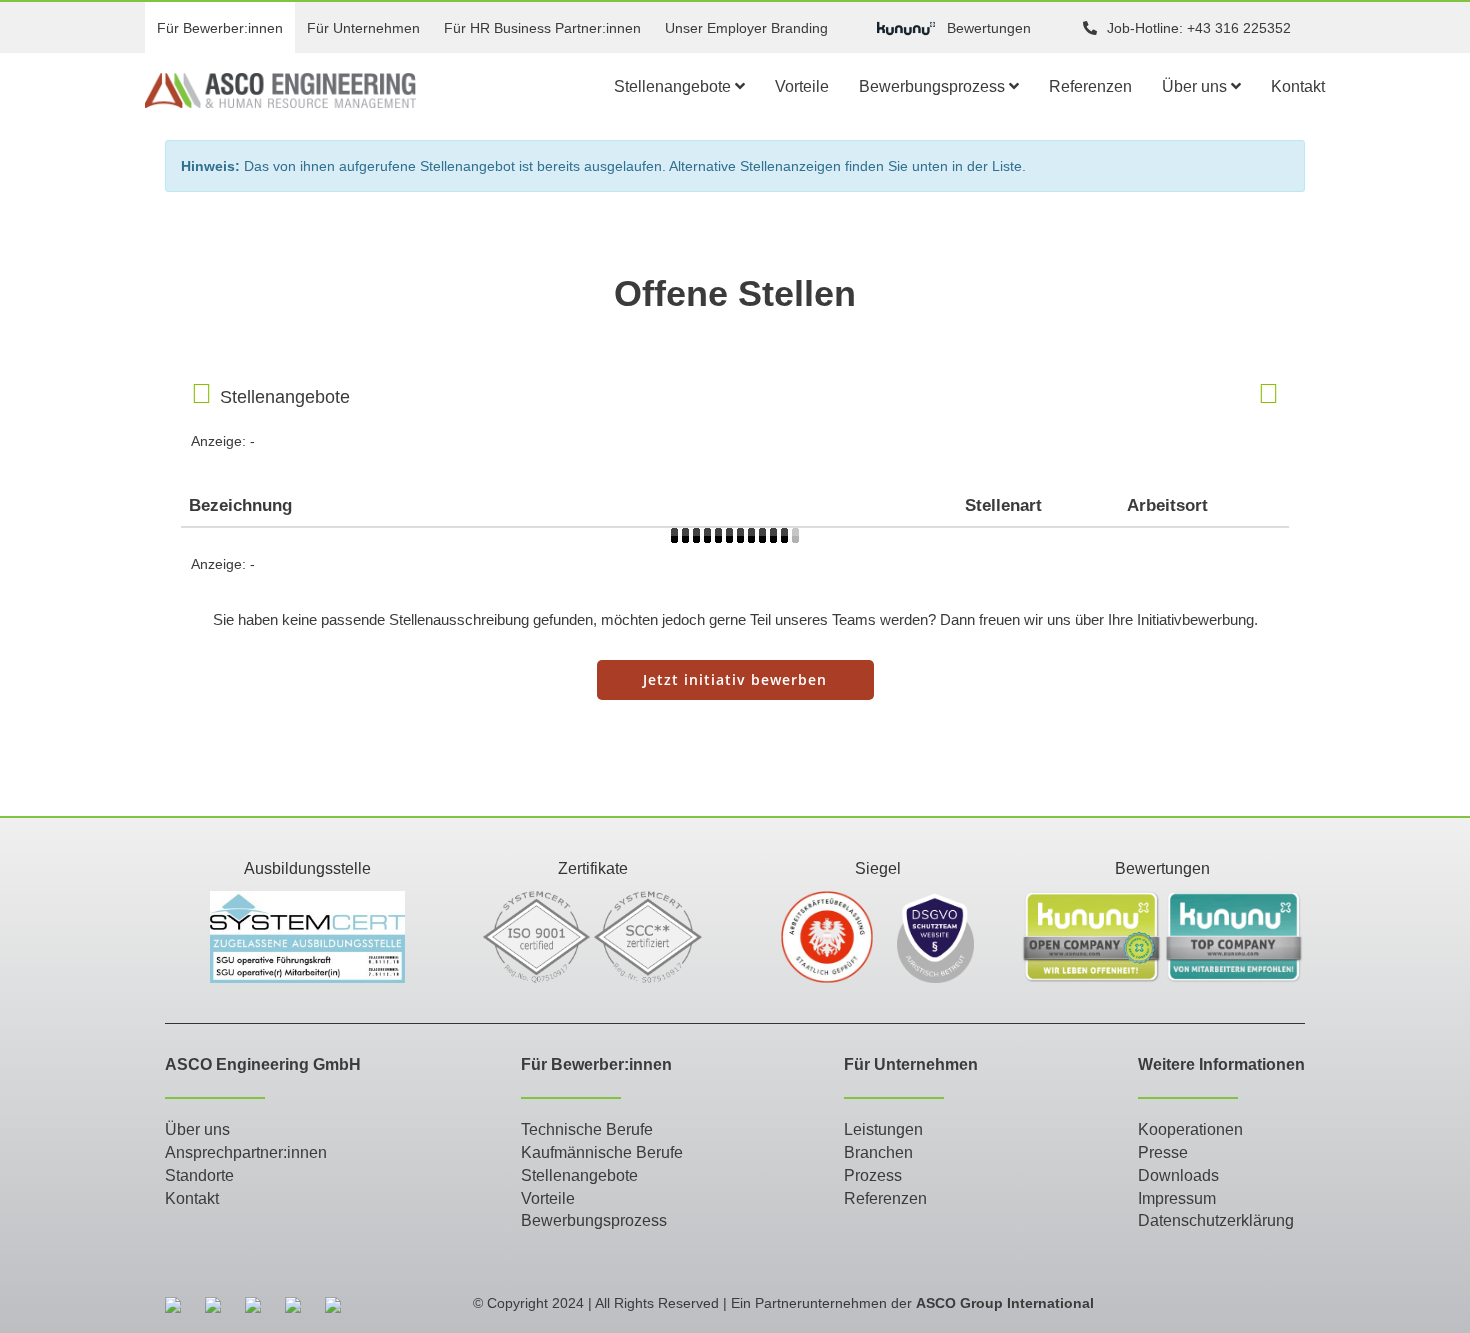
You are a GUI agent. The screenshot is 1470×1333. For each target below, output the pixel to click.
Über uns (1196, 86)
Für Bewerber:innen (220, 28)
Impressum (1177, 1198)
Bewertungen (989, 28)
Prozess (873, 1175)
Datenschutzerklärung (1216, 1220)
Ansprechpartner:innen (246, 1152)
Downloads (1178, 1175)
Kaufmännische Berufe (602, 1152)
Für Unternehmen (363, 28)
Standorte (199, 1175)
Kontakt (1298, 86)
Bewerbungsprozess (934, 86)
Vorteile (802, 86)
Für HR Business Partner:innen (542, 28)
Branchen (878, 1152)
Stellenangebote (674, 86)
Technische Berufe (587, 1129)
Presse (1163, 1152)
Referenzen (1090, 86)
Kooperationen (1190, 1129)
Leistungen (883, 1129)
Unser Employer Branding (746, 28)
